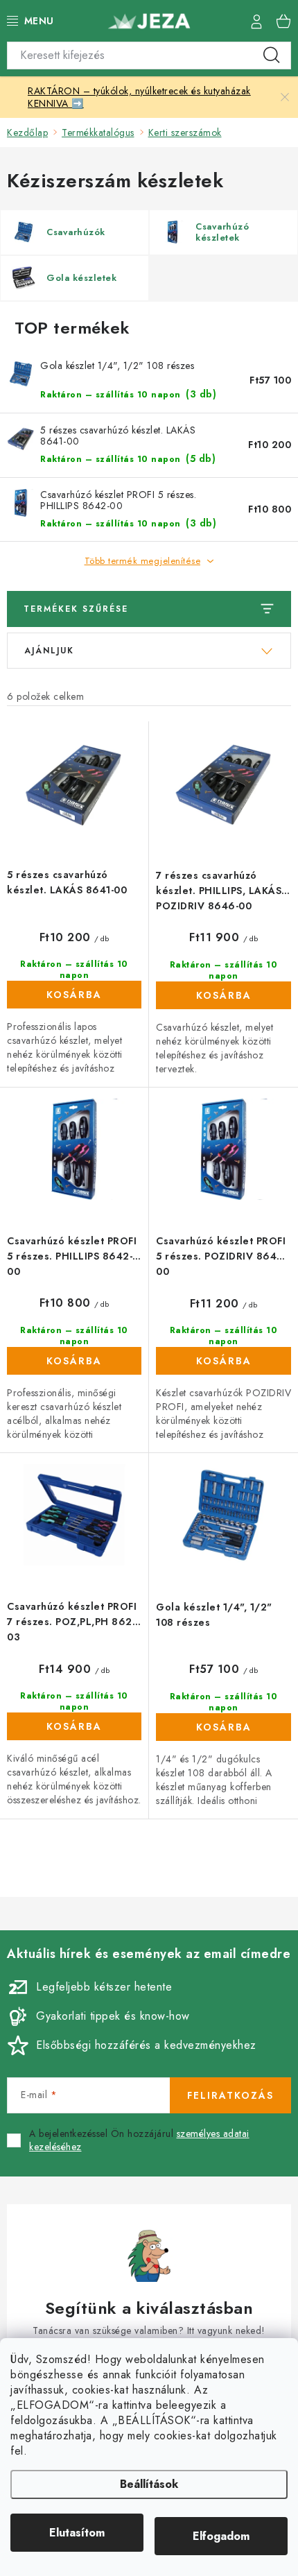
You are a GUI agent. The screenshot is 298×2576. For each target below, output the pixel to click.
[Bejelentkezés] (256, 21)
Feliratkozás (230, 2095)
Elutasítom (77, 2533)
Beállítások (149, 2484)
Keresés (272, 55)
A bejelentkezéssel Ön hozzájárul (139, 2141)
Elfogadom (221, 2536)
